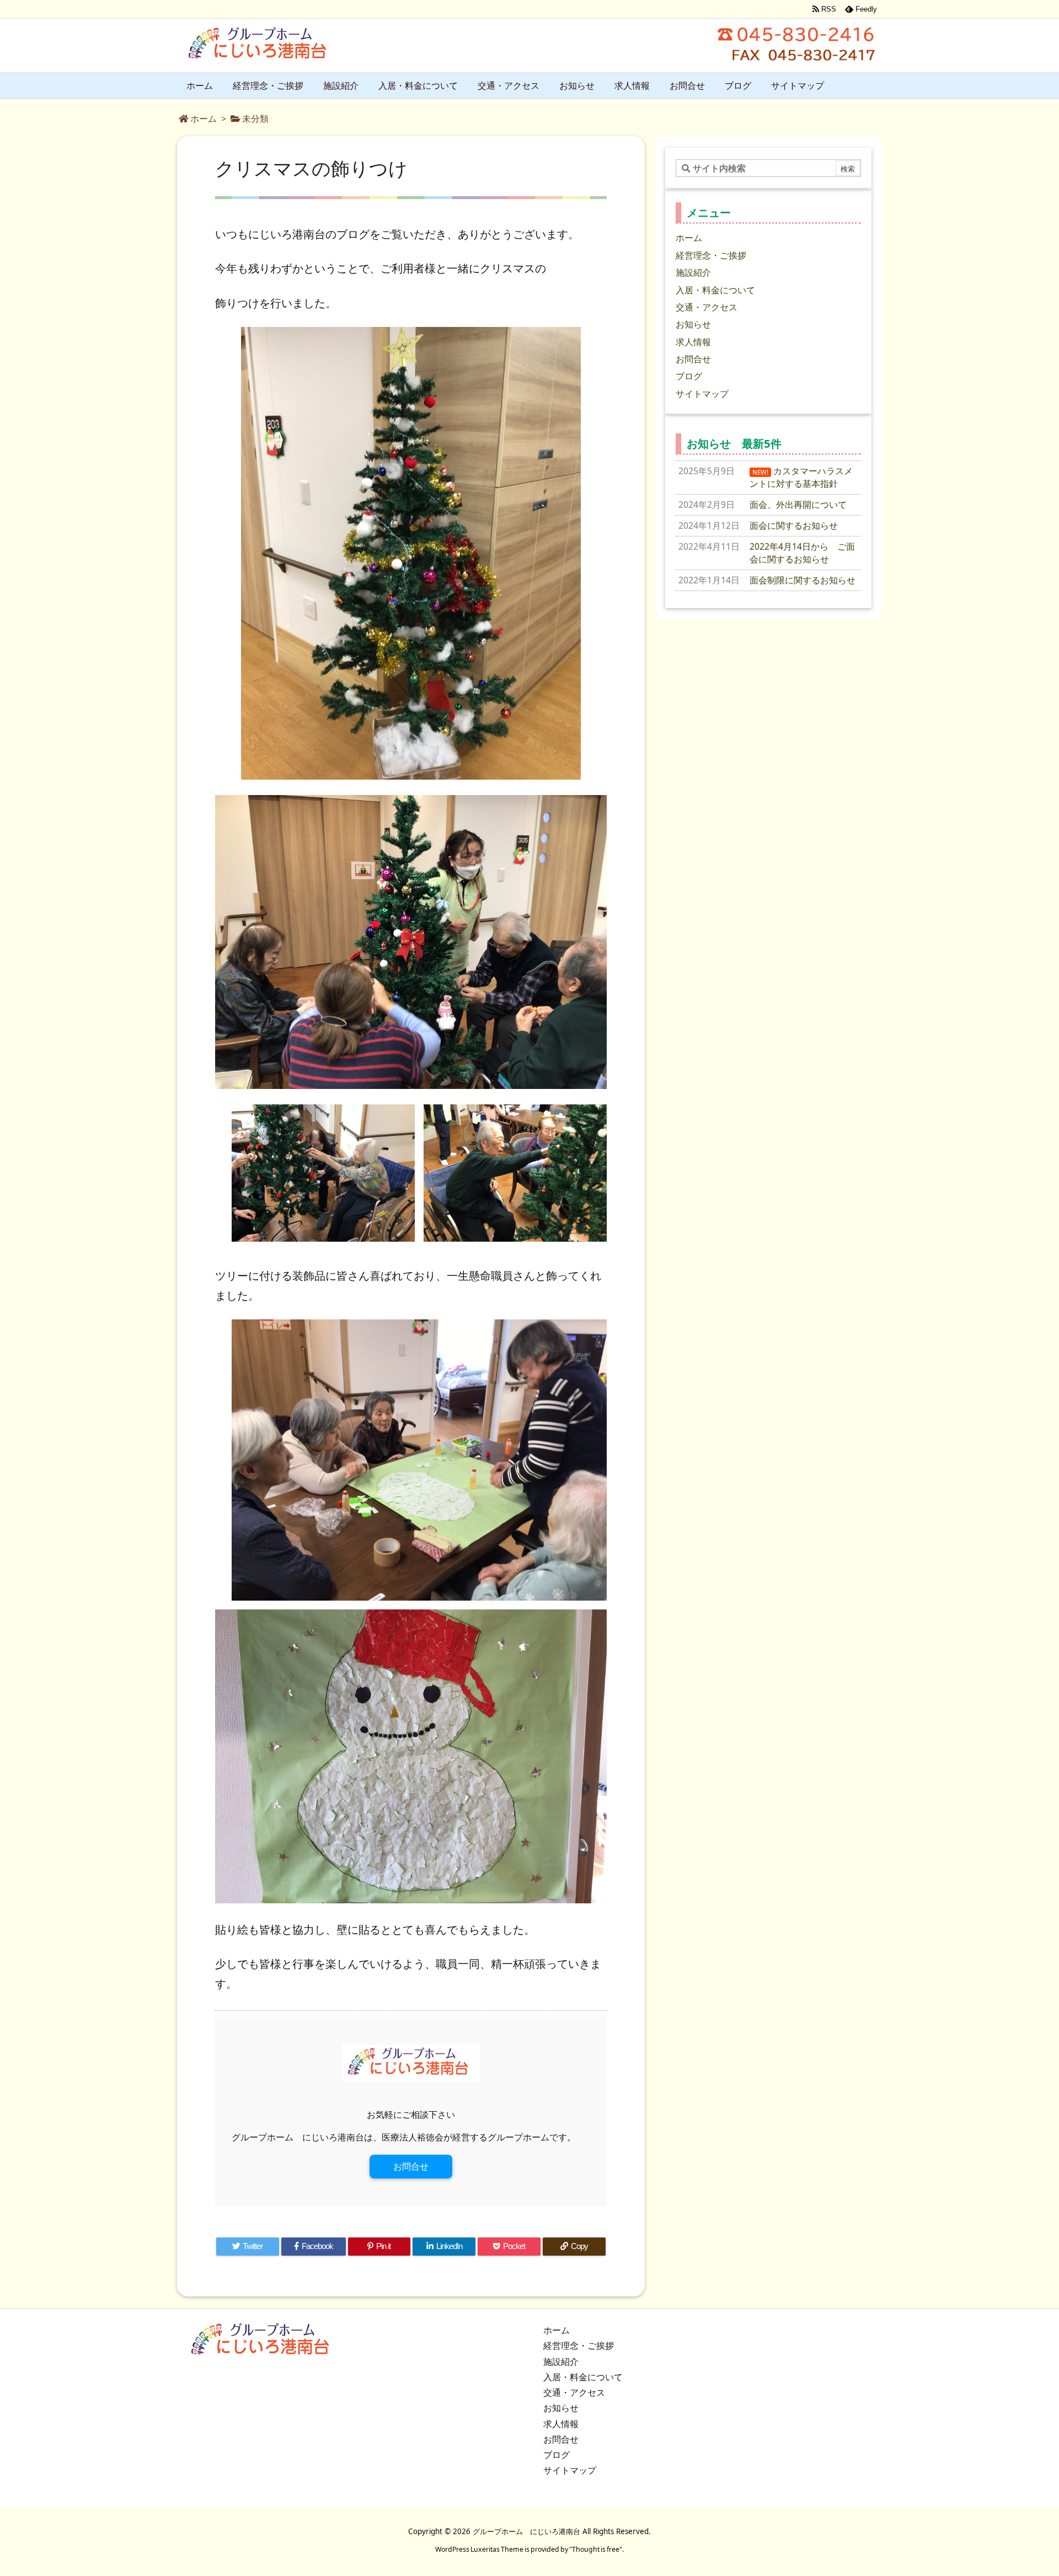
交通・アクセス (707, 307)
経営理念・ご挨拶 (711, 255)
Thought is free (596, 2549)
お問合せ (411, 2166)
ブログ (689, 376)
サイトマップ (702, 394)
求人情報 (693, 342)
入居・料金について (715, 290)
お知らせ (693, 324)
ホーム (204, 119)
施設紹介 (693, 272)
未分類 (255, 119)
